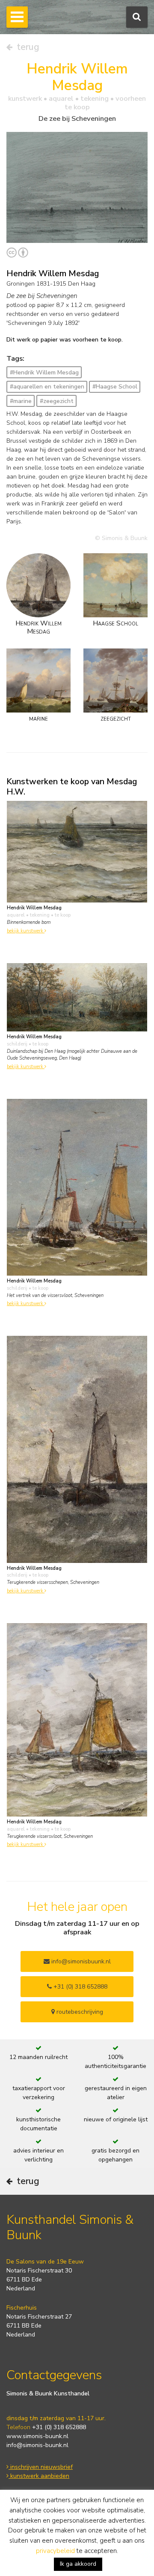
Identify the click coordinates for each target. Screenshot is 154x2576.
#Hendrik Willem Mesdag (44, 372)
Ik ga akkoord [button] (78, 2564)
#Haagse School (115, 387)
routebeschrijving (79, 2012)
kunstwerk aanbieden (39, 2476)
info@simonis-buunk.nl (37, 2445)
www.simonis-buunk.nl (37, 2436)
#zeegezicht (57, 401)
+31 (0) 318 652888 (80, 1987)
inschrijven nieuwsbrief (41, 2467)
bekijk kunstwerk (26, 931)
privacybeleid (55, 2551)
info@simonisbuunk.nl (80, 1961)
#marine (21, 401)
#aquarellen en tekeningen (47, 387)
